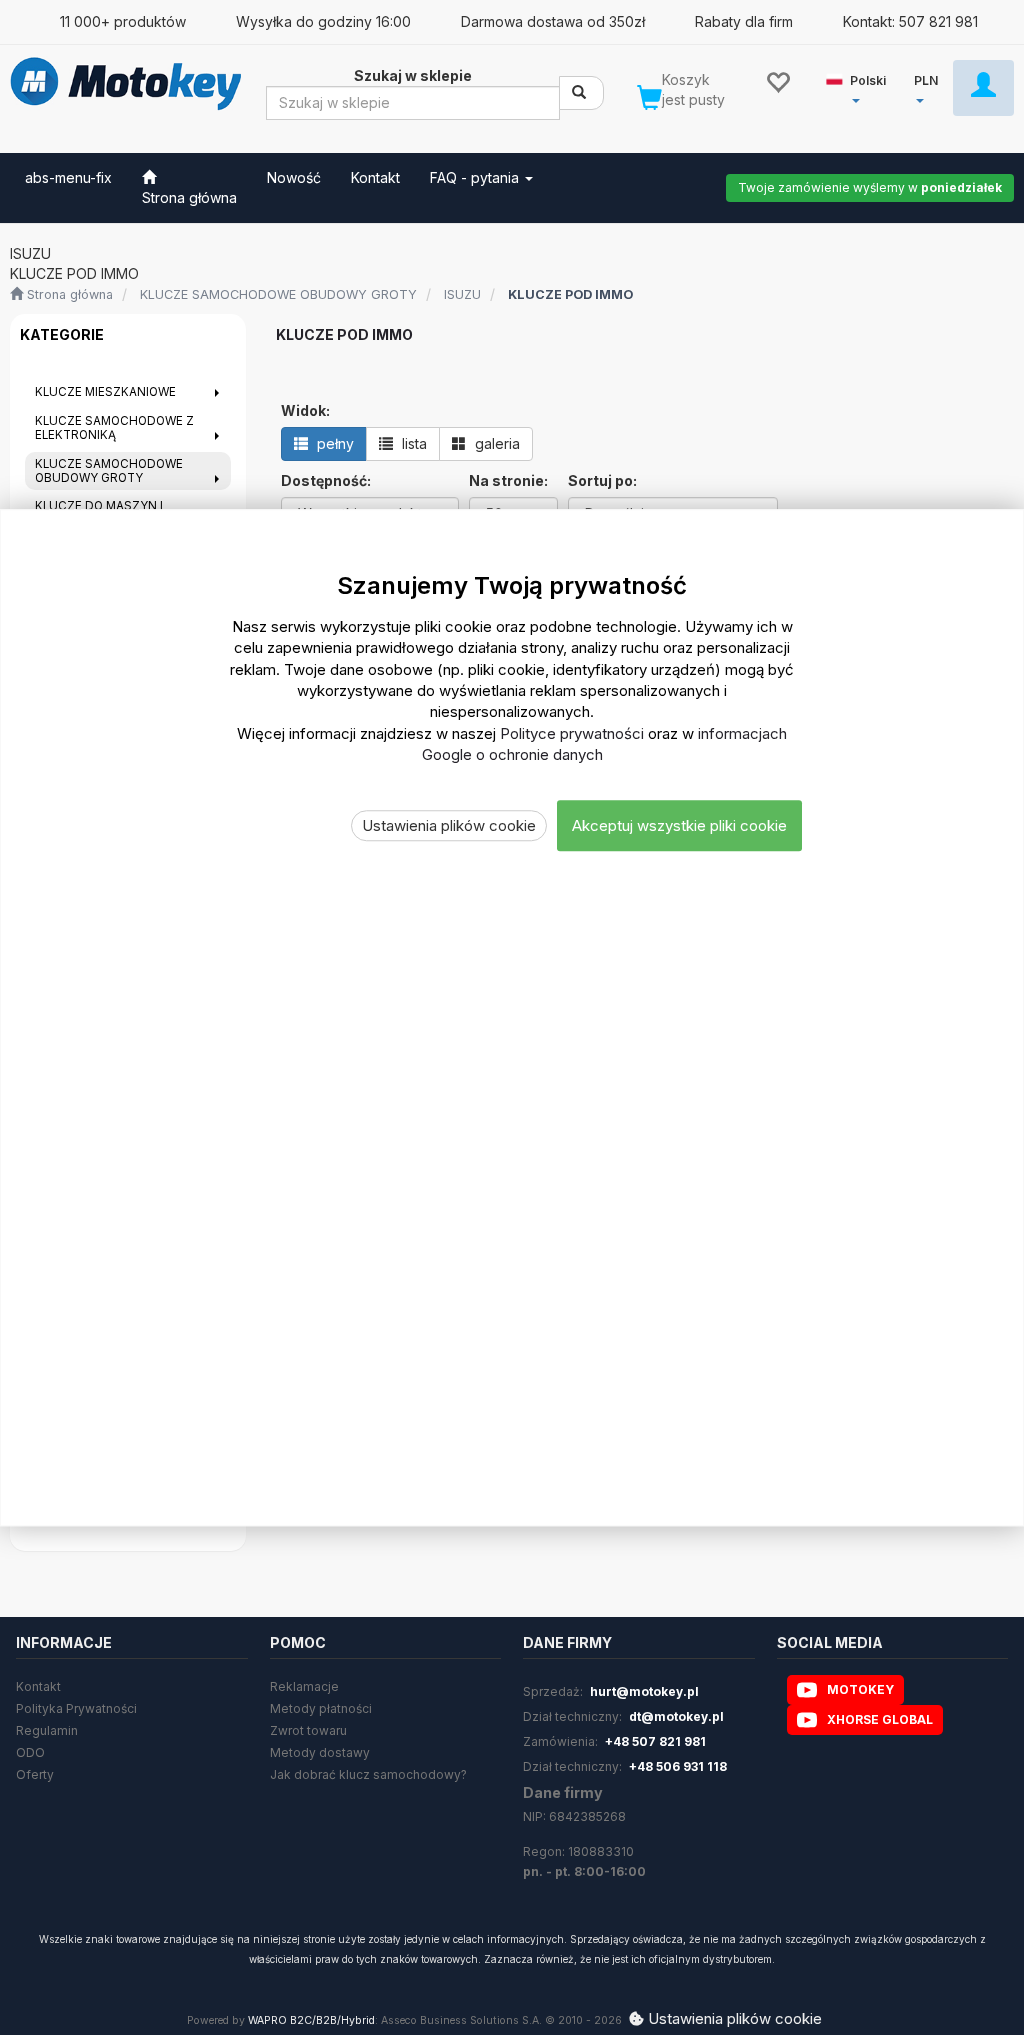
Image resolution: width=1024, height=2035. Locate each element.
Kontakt (38, 1686)
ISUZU (462, 294)
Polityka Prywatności (76, 1708)
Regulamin (47, 1730)
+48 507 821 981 (655, 1741)
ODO (30, 1752)
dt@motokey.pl (676, 1716)
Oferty (35, 1774)
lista (412, 443)
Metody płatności (321, 1708)
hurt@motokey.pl (644, 1691)
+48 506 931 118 (678, 1766)
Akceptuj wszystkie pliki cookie (679, 825)
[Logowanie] (983, 88)
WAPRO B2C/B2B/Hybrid (311, 2020)
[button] (859, 86)
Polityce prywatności (572, 733)
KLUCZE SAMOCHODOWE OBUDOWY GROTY (278, 294)
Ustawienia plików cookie (449, 825)
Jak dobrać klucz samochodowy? (368, 1774)
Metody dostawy (320, 1752)
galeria (495, 443)
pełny (333, 443)
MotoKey (860, 1689)
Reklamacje (304, 1686)
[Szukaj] (581, 93)
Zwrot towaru (308, 1730)
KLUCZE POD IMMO (570, 294)
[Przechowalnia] (777, 81)
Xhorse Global (880, 1719)
